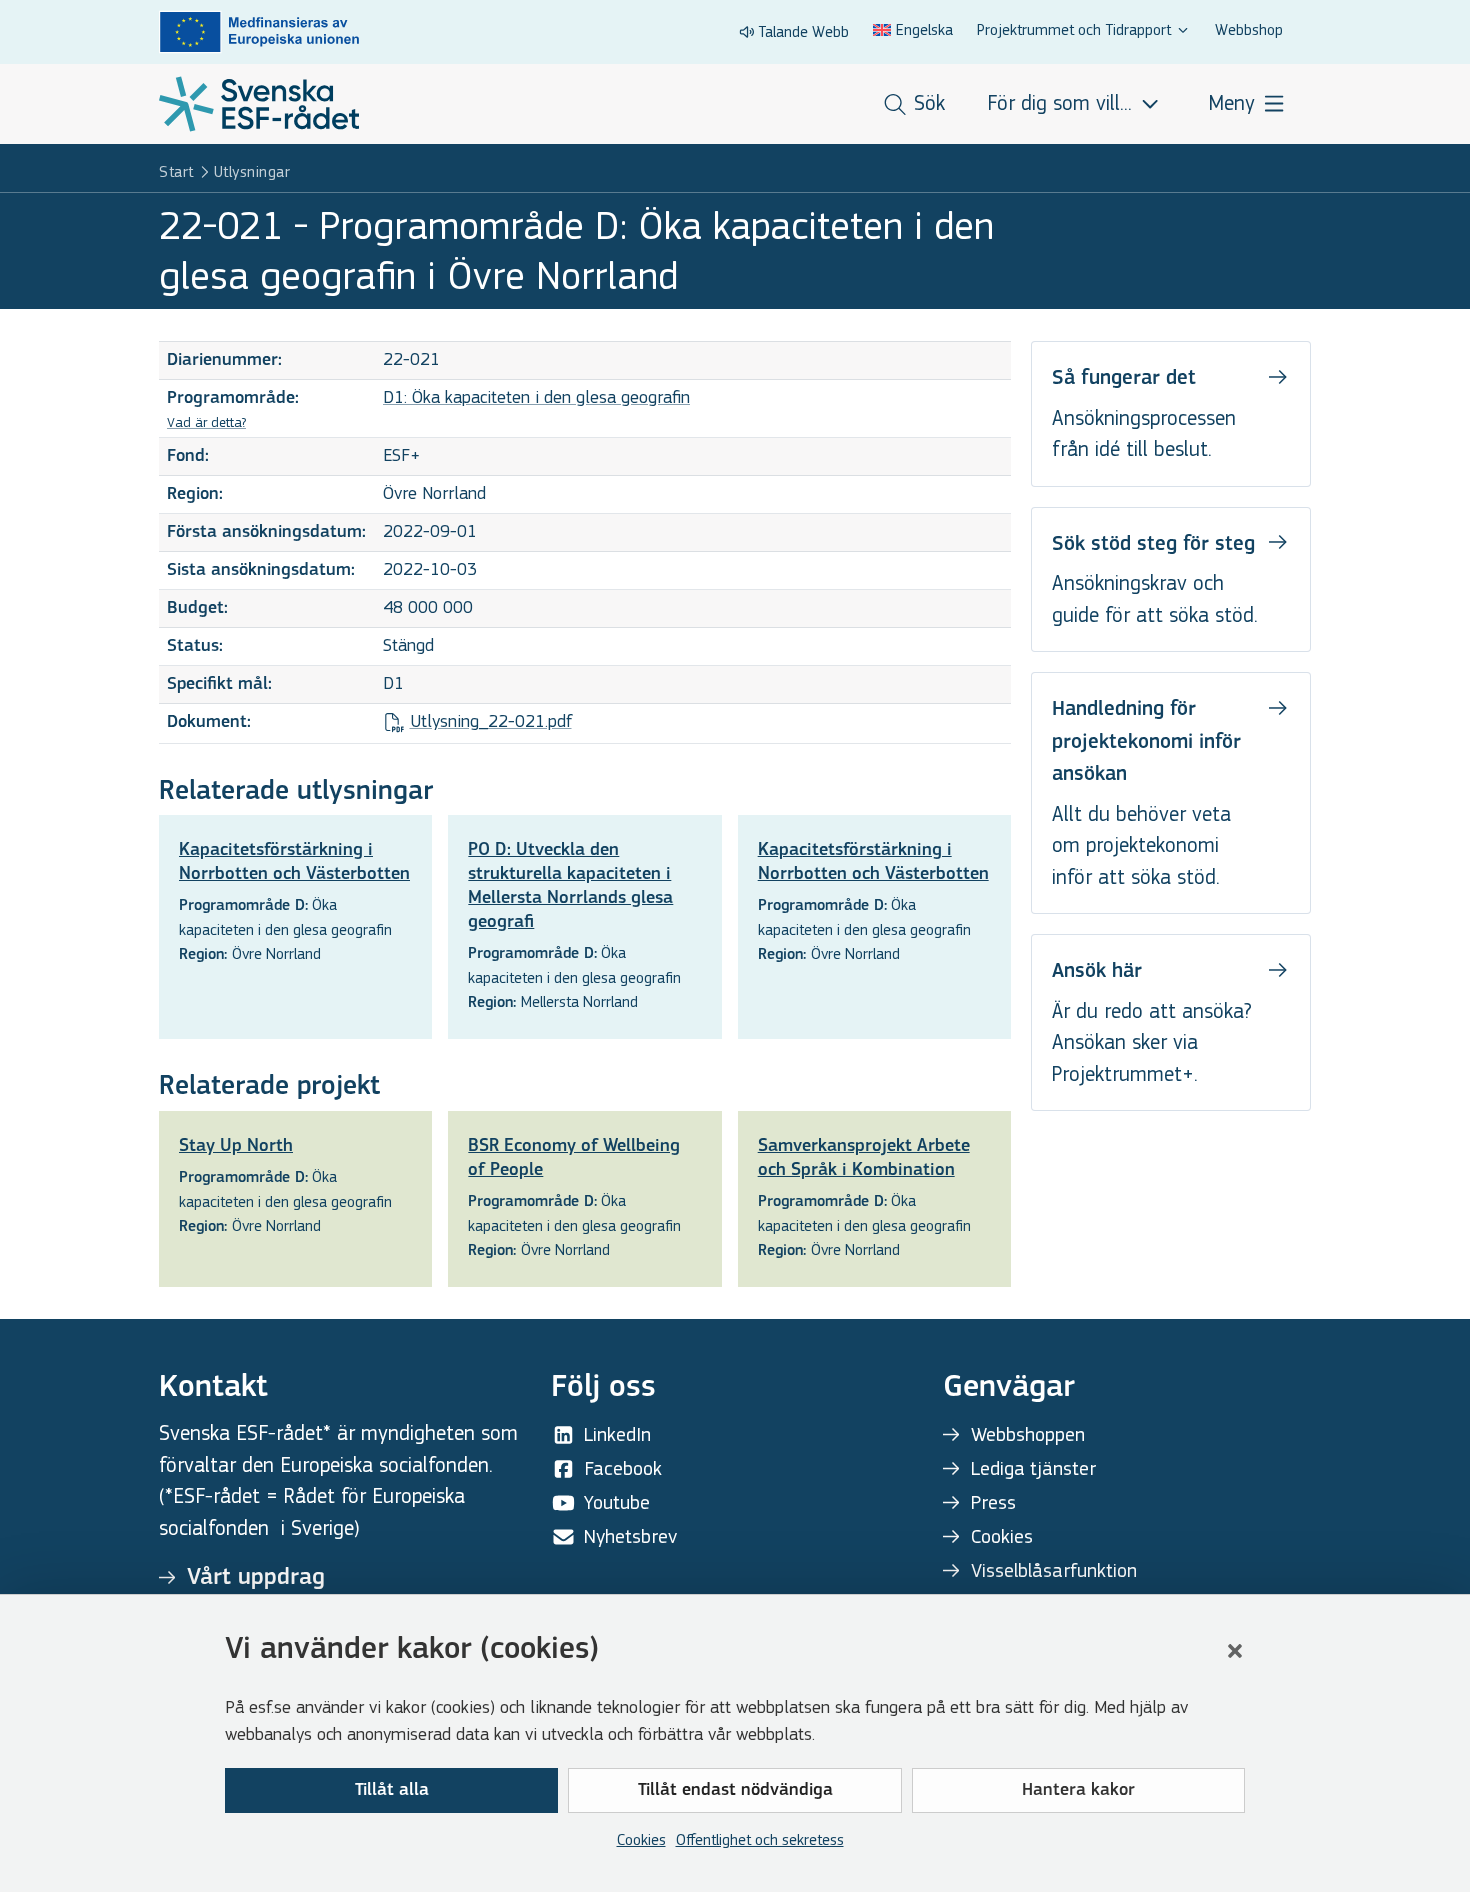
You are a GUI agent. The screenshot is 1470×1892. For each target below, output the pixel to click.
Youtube (617, 1502)
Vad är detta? (206, 422)
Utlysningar (252, 171)
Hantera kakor (1078, 1791)
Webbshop (1249, 29)
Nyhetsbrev (630, 1536)
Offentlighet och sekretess (760, 1839)
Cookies (641, 1839)
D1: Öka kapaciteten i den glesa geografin (536, 397)
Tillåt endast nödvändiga (735, 1791)
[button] (1235, 1651)
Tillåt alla (392, 1791)
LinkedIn (617, 1434)
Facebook (623, 1468)
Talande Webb (803, 31)
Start (176, 171)
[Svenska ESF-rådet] (259, 104)
